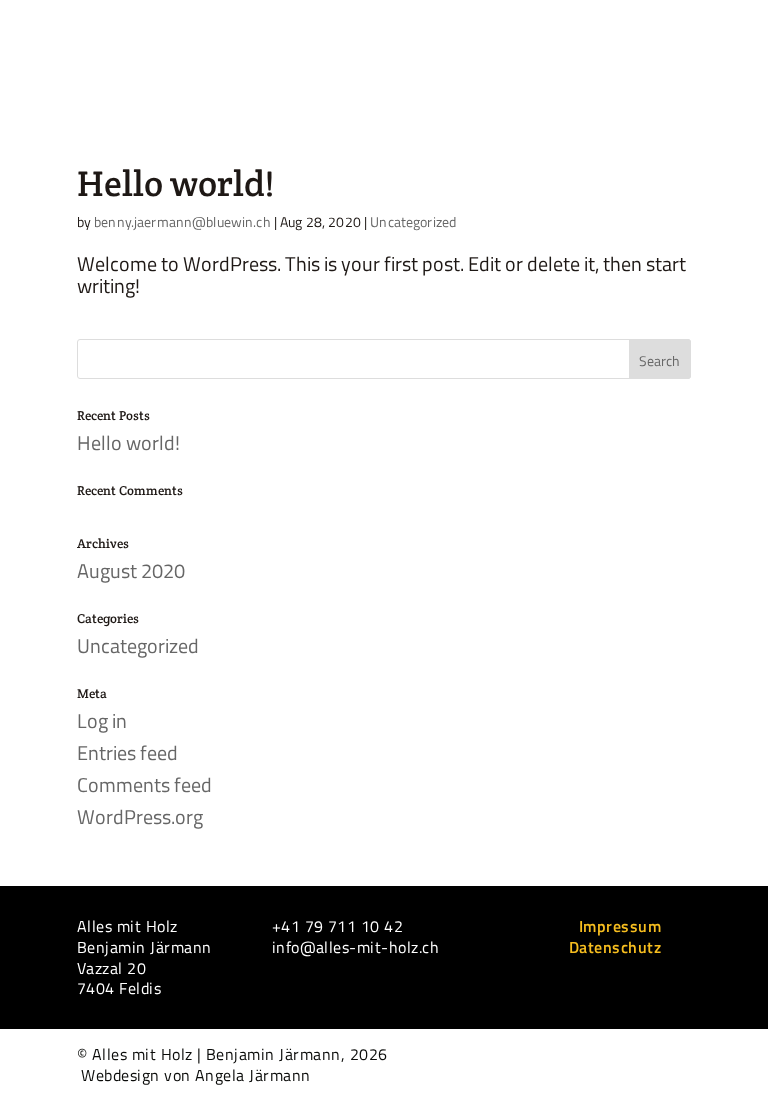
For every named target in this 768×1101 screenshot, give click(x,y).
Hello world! (175, 183)
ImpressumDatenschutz (615, 936)
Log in (102, 720)
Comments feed (144, 784)
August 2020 (131, 570)
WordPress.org (140, 816)
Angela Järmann (253, 1075)
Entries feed (127, 752)
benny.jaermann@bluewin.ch (182, 221)
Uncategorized (413, 221)
